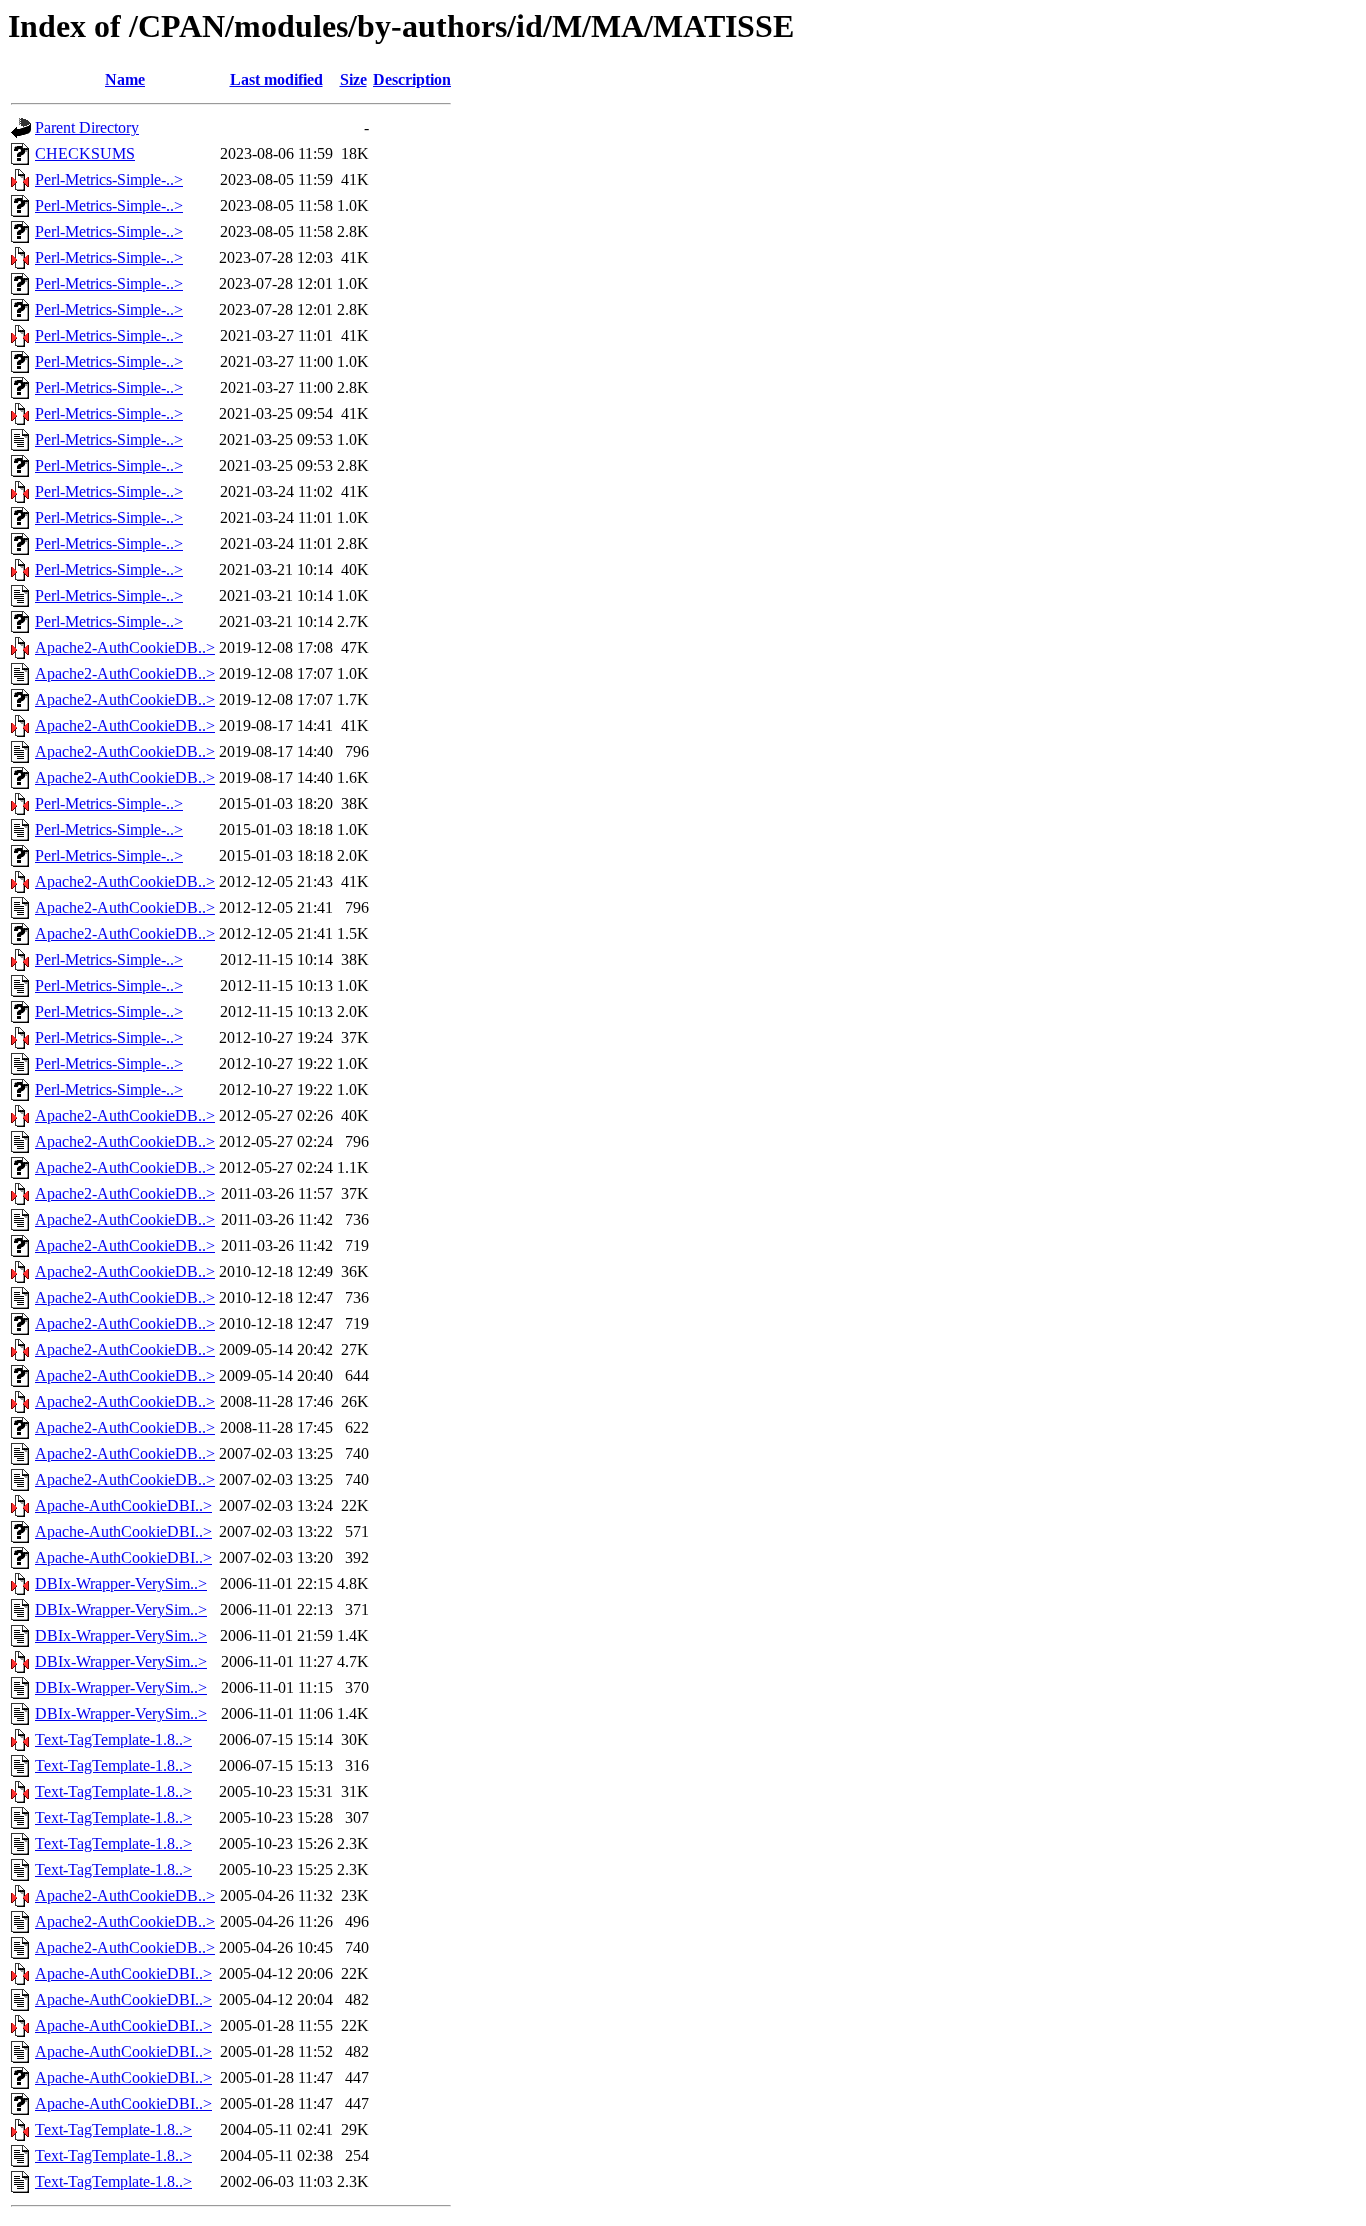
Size (353, 79)
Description (412, 79)
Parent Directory (87, 127)
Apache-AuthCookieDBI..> (123, 1505)
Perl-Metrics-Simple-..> (109, 179)
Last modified (276, 79)
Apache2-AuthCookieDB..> (125, 647)
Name (125, 79)
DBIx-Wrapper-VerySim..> (121, 1583)
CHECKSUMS (85, 153)
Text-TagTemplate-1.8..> (113, 1739)
